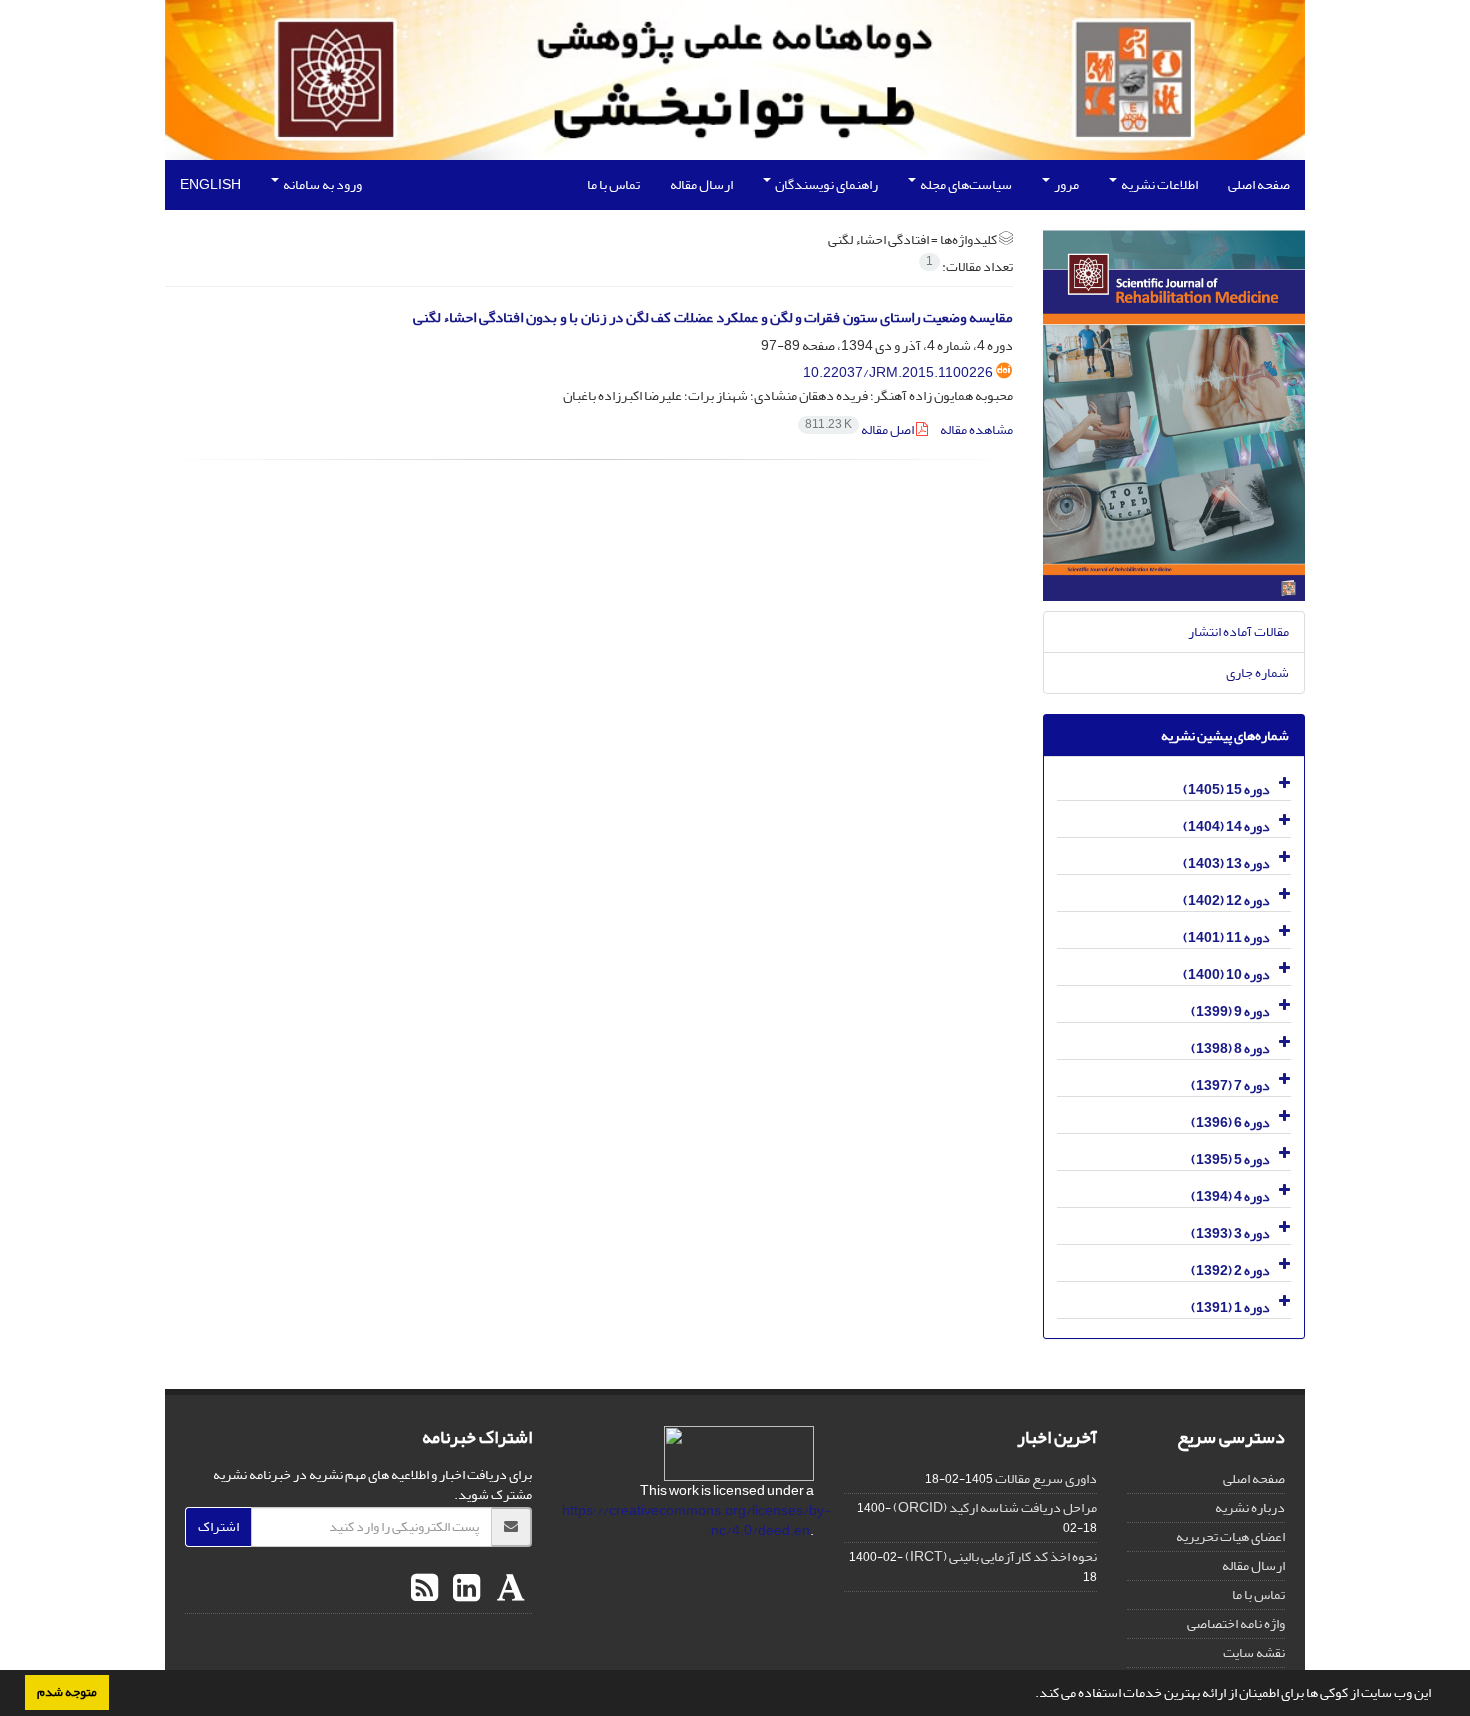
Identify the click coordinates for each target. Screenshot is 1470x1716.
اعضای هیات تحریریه (1230, 1536)
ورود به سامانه (321, 184)
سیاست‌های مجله (965, 184)
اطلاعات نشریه (1158, 184)
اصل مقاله (860, 429)
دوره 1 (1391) (1230, 1307)
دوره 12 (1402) (1226, 900)
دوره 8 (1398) (1230, 1048)
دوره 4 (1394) (1230, 1196)
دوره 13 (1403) (1226, 863)
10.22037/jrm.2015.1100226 (898, 372)
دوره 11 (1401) (1226, 937)
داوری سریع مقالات (1046, 1478)
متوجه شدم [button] (67, 1692)
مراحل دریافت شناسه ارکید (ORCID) (995, 1507)
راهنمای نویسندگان (825, 184)
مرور (1065, 184)
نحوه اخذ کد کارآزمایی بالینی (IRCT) (1001, 1556)
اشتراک (218, 1526)
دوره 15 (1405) (1226, 789)
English (210, 184)
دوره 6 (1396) (1230, 1122)
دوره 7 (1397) (1230, 1085)
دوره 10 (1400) (1226, 974)
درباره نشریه (1250, 1507)
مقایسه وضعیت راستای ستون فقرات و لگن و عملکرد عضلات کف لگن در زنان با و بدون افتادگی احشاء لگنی (713, 317)
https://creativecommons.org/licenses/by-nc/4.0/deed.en (696, 1520)
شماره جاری (1257, 672)
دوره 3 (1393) (1230, 1233)
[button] (1030, 1695)
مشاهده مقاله (976, 429)
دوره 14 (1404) (1226, 826)
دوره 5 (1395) (1230, 1159)
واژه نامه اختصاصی (1236, 1623)
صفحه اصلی (1259, 184)
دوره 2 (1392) (1230, 1270)
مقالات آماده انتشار (1238, 631)
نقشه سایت (1254, 1652)
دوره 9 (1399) (1230, 1011)
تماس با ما (613, 184)
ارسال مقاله (701, 184)
